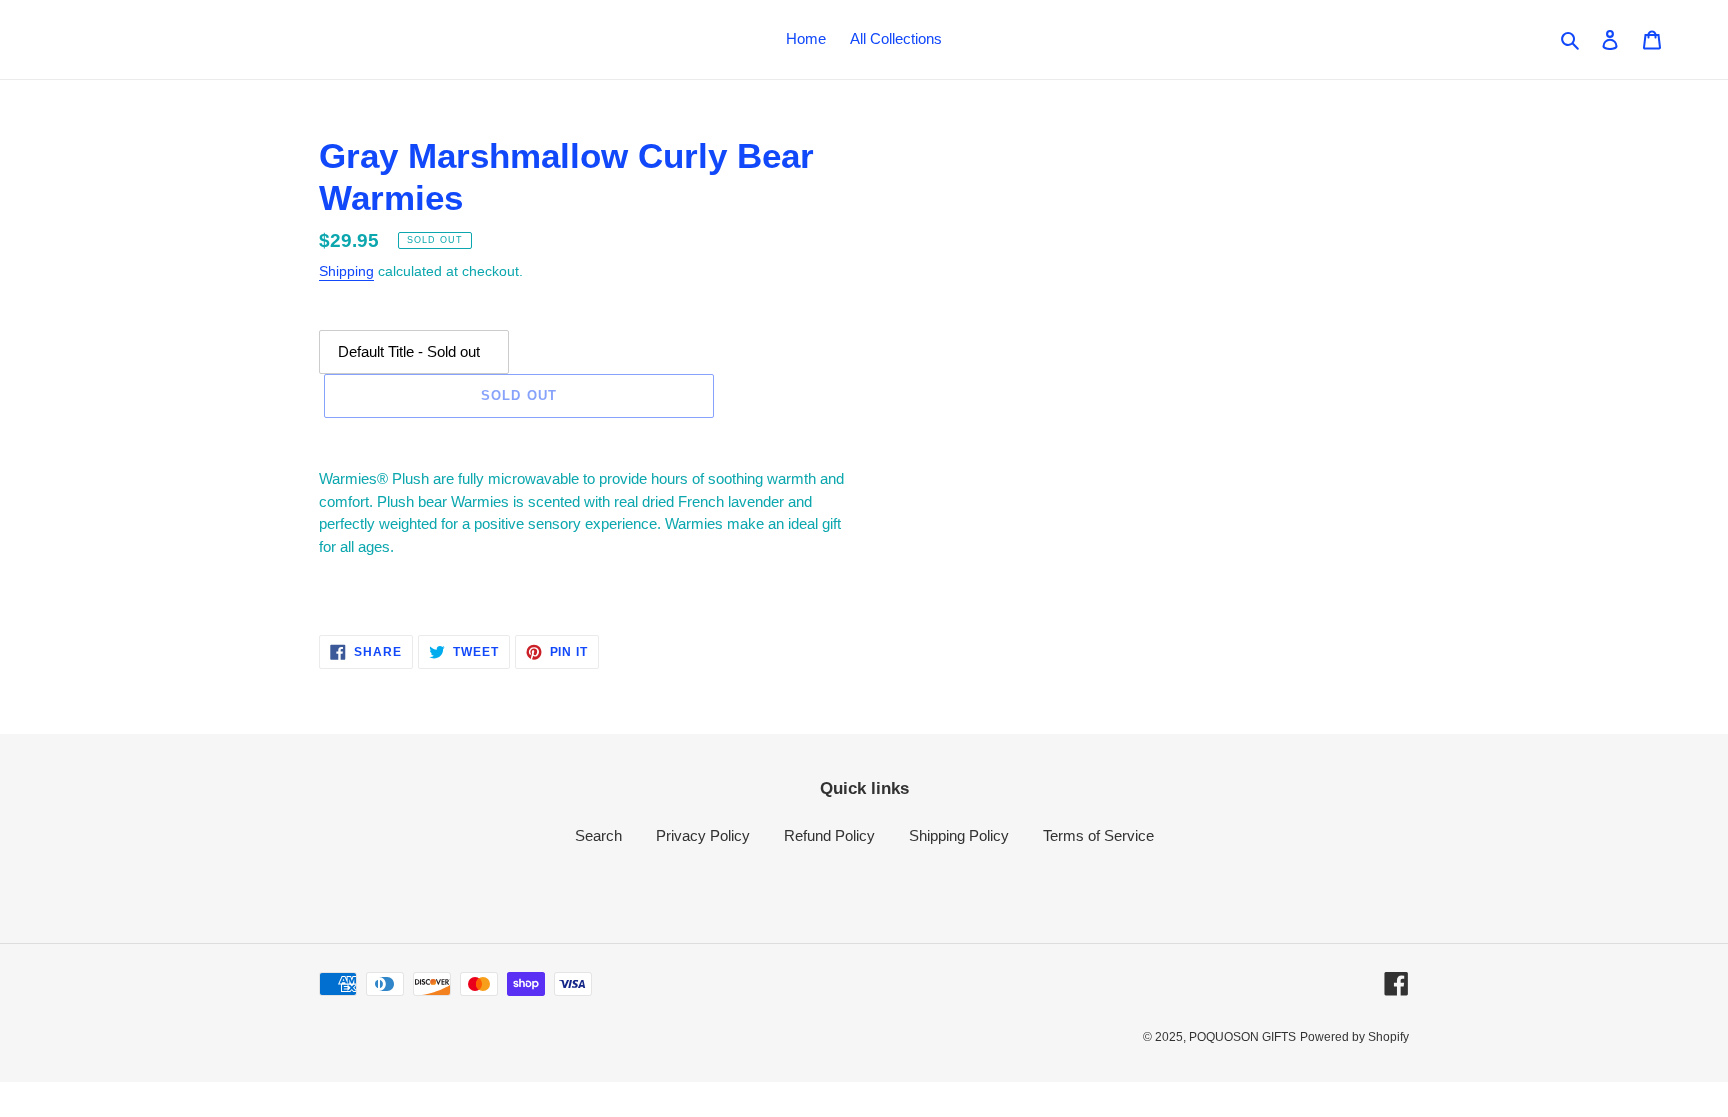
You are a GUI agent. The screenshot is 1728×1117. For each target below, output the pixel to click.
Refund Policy (829, 835)
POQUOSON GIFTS (1242, 1037)
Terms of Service (1098, 835)
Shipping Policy (959, 835)
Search (598, 835)
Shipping (346, 271)
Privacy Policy (703, 835)
